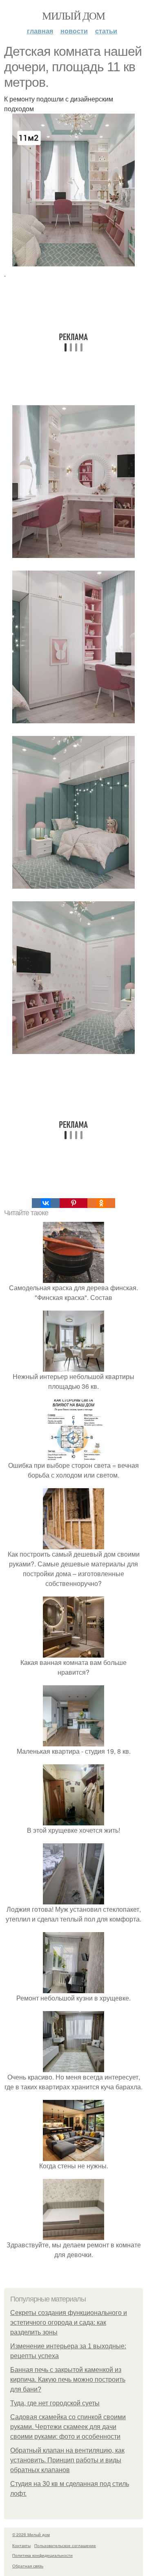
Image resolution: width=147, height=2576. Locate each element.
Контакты (21, 2545)
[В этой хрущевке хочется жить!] (73, 1820)
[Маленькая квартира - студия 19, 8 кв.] (73, 1741)
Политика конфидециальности (42, 2555)
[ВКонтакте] (46, 1203)
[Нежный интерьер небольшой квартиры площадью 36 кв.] (73, 1367)
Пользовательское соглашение (65, 2545)
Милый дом (73, 15)
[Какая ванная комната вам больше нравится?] (73, 1653)
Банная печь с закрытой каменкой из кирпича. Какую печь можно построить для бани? (68, 2379)
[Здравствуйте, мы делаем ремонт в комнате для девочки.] (73, 2235)
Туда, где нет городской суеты (55, 2403)
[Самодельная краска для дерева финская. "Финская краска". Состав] (73, 1278)
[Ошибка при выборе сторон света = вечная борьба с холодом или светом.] (73, 1455)
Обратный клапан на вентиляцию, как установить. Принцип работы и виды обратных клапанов (67, 2460)
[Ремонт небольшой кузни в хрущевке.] (73, 1988)
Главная (40, 31)
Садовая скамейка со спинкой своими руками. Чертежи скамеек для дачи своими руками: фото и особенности (68, 2427)
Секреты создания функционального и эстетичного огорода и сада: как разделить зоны (69, 2322)
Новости (74, 31)
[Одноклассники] (101, 1203)
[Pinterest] (73, 1203)
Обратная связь (28, 2566)
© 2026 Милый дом (31, 2534)
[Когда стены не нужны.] (73, 2156)
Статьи (106, 31)
